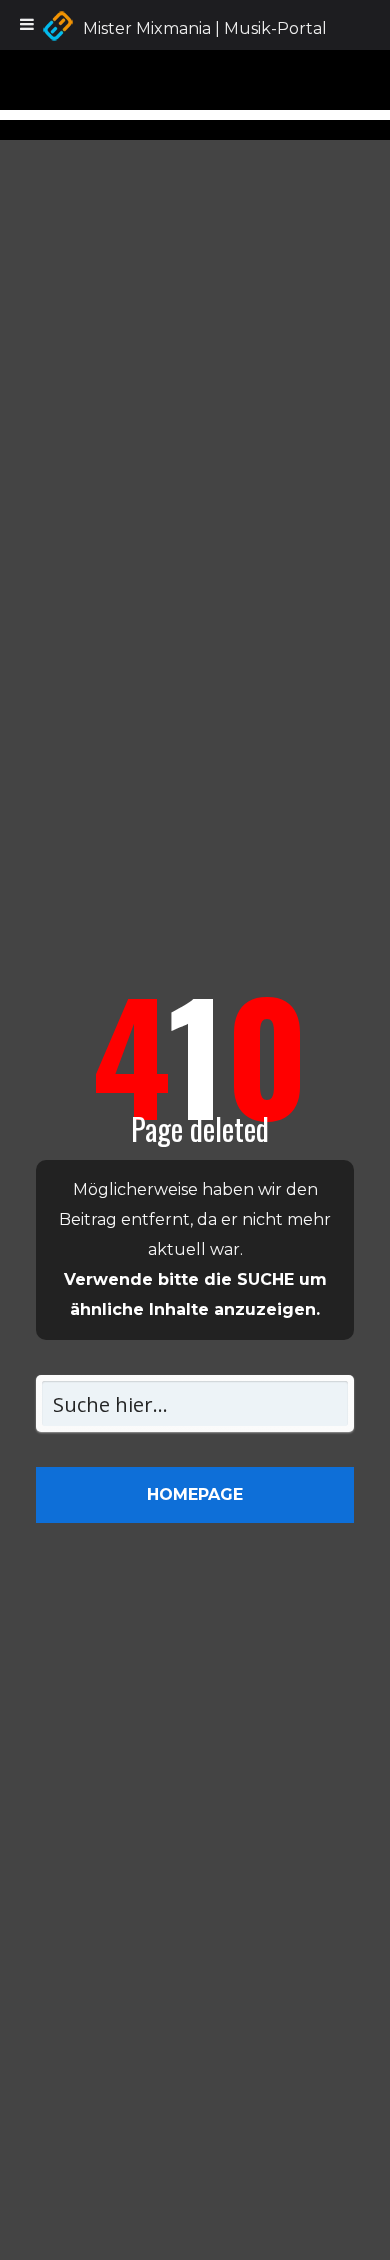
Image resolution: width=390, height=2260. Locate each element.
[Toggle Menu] (27, 25)
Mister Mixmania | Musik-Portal (205, 28)
